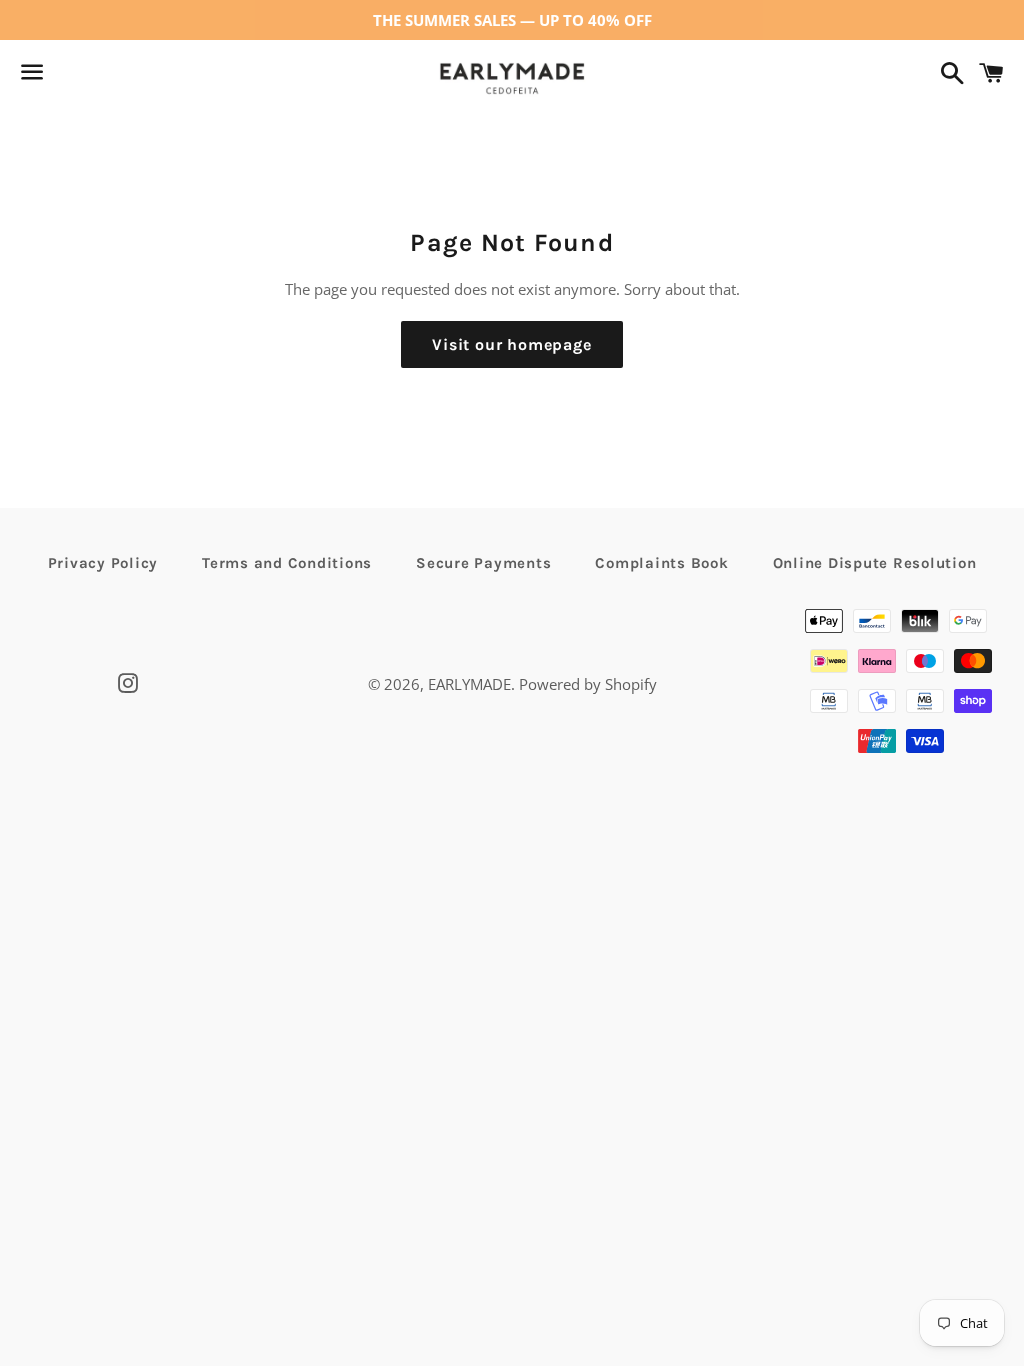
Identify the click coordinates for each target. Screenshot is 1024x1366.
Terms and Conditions (287, 563)
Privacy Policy (103, 563)
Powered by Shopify (588, 684)
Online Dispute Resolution (875, 563)
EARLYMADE (469, 684)
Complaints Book (661, 563)
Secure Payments (483, 563)
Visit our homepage (511, 344)
